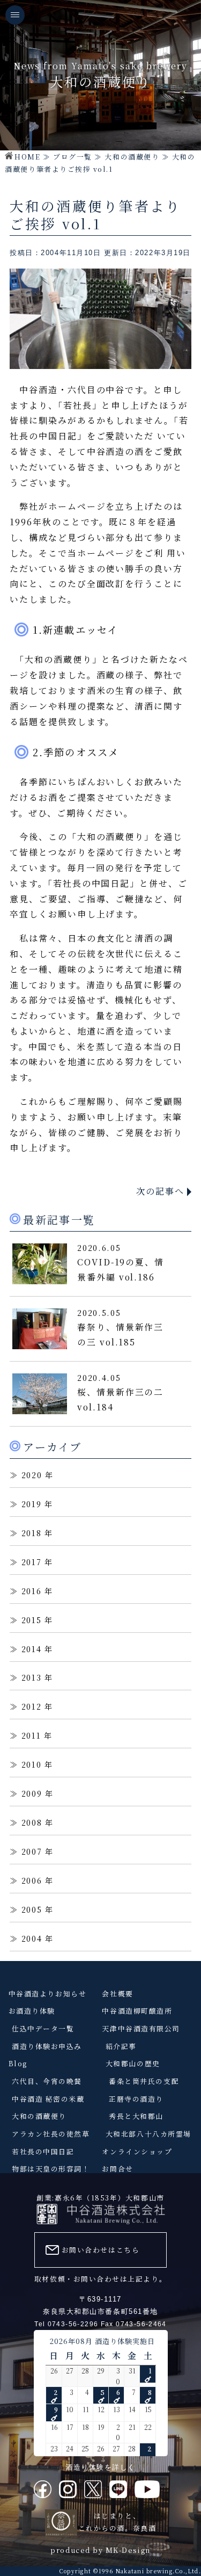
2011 (31, 1735)
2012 (32, 1706)
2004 (32, 1938)
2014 (32, 1649)
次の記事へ (160, 1191)
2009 (32, 1793)
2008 (32, 1822)
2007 (32, 1851)
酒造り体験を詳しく (100, 2467)
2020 (32, 1475)
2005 (32, 1909)
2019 (32, 1504)
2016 (32, 1591)
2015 (32, 1620)
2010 (32, 1764)
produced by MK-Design (100, 2550)
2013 (32, 1677)
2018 (32, 1533)
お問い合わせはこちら (100, 2250)
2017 (32, 1562)
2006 (32, 1880)
